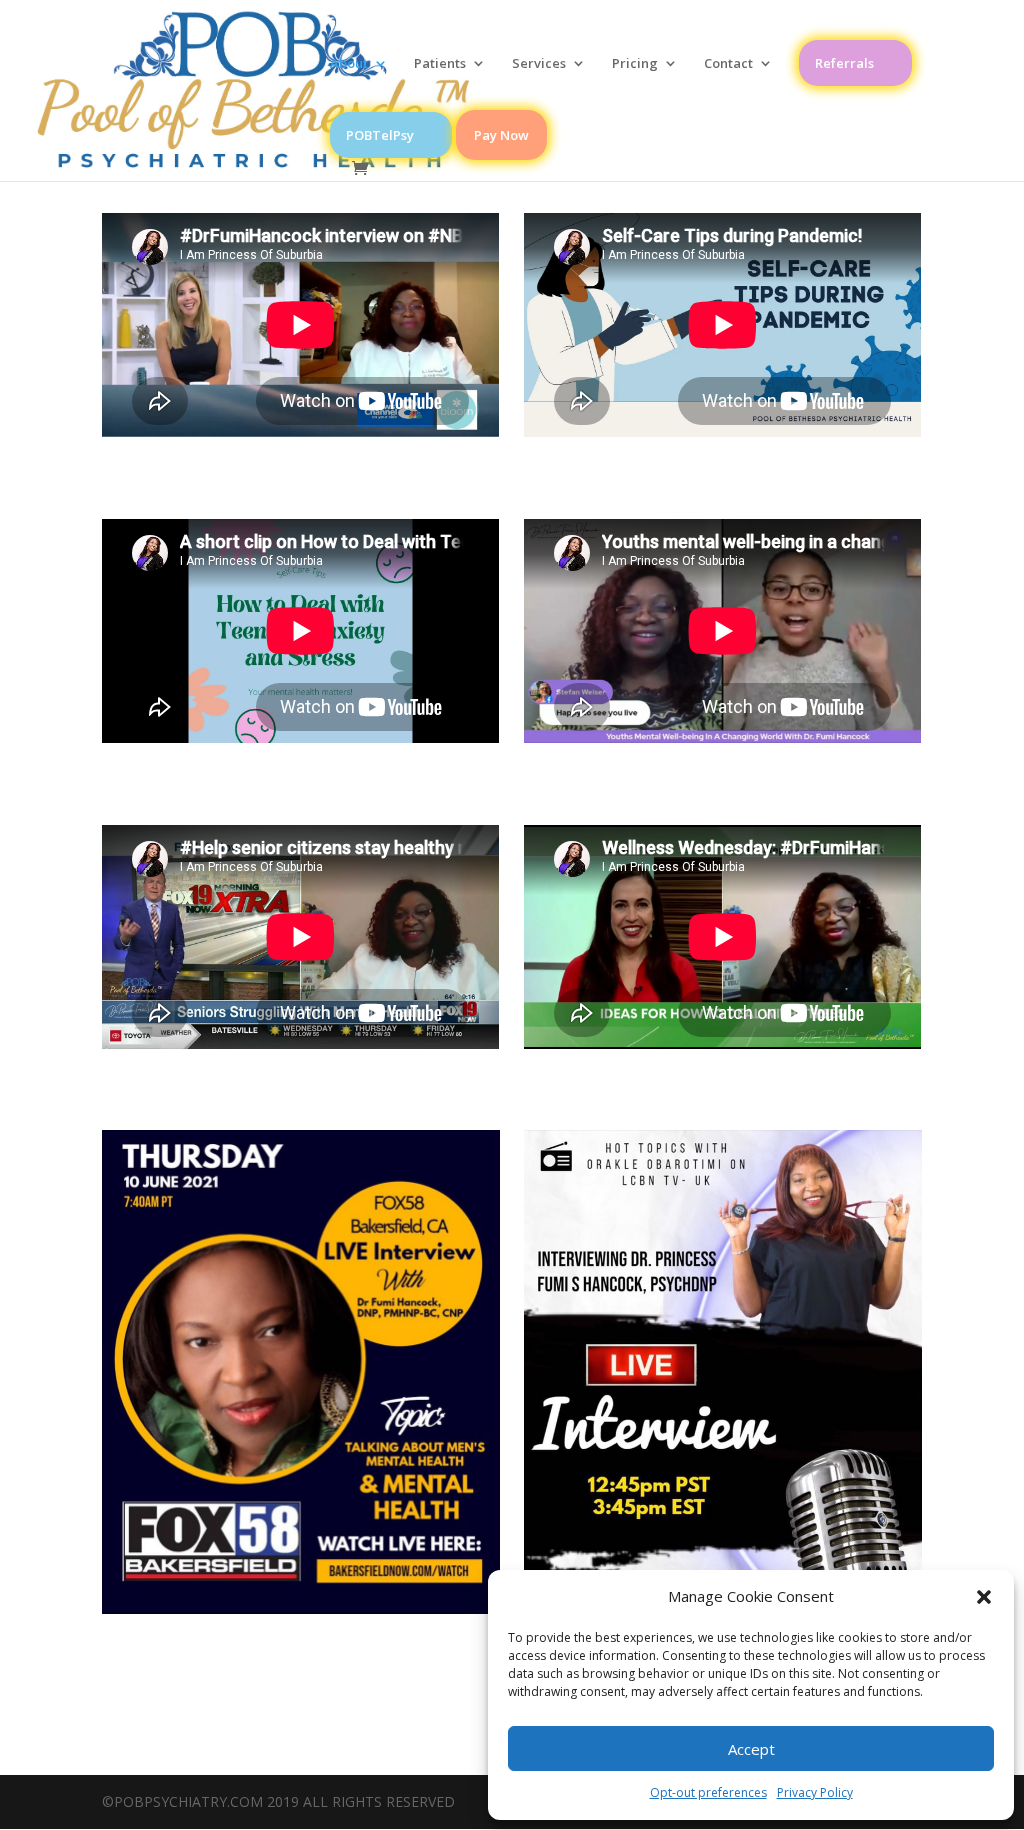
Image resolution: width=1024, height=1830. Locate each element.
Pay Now (501, 135)
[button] (984, 1597)
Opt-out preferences (708, 1792)
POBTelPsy (380, 135)
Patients (440, 64)
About (349, 64)
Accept (751, 1749)
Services (539, 64)
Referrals (844, 63)
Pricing (635, 64)
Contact (728, 64)
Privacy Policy (815, 1792)
